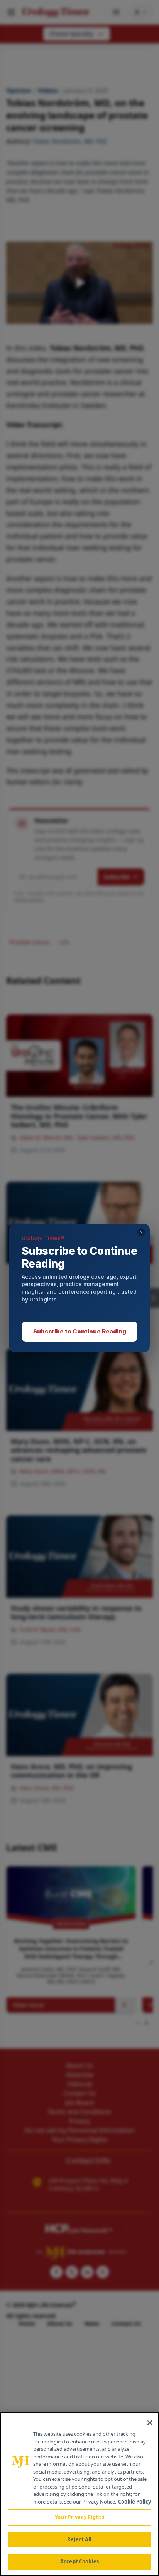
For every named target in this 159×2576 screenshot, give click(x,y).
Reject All (79, 2539)
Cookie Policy (134, 2502)
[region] (79, 2494)
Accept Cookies (79, 2561)
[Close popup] (141, 1232)
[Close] (150, 2423)
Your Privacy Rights (79, 2517)
